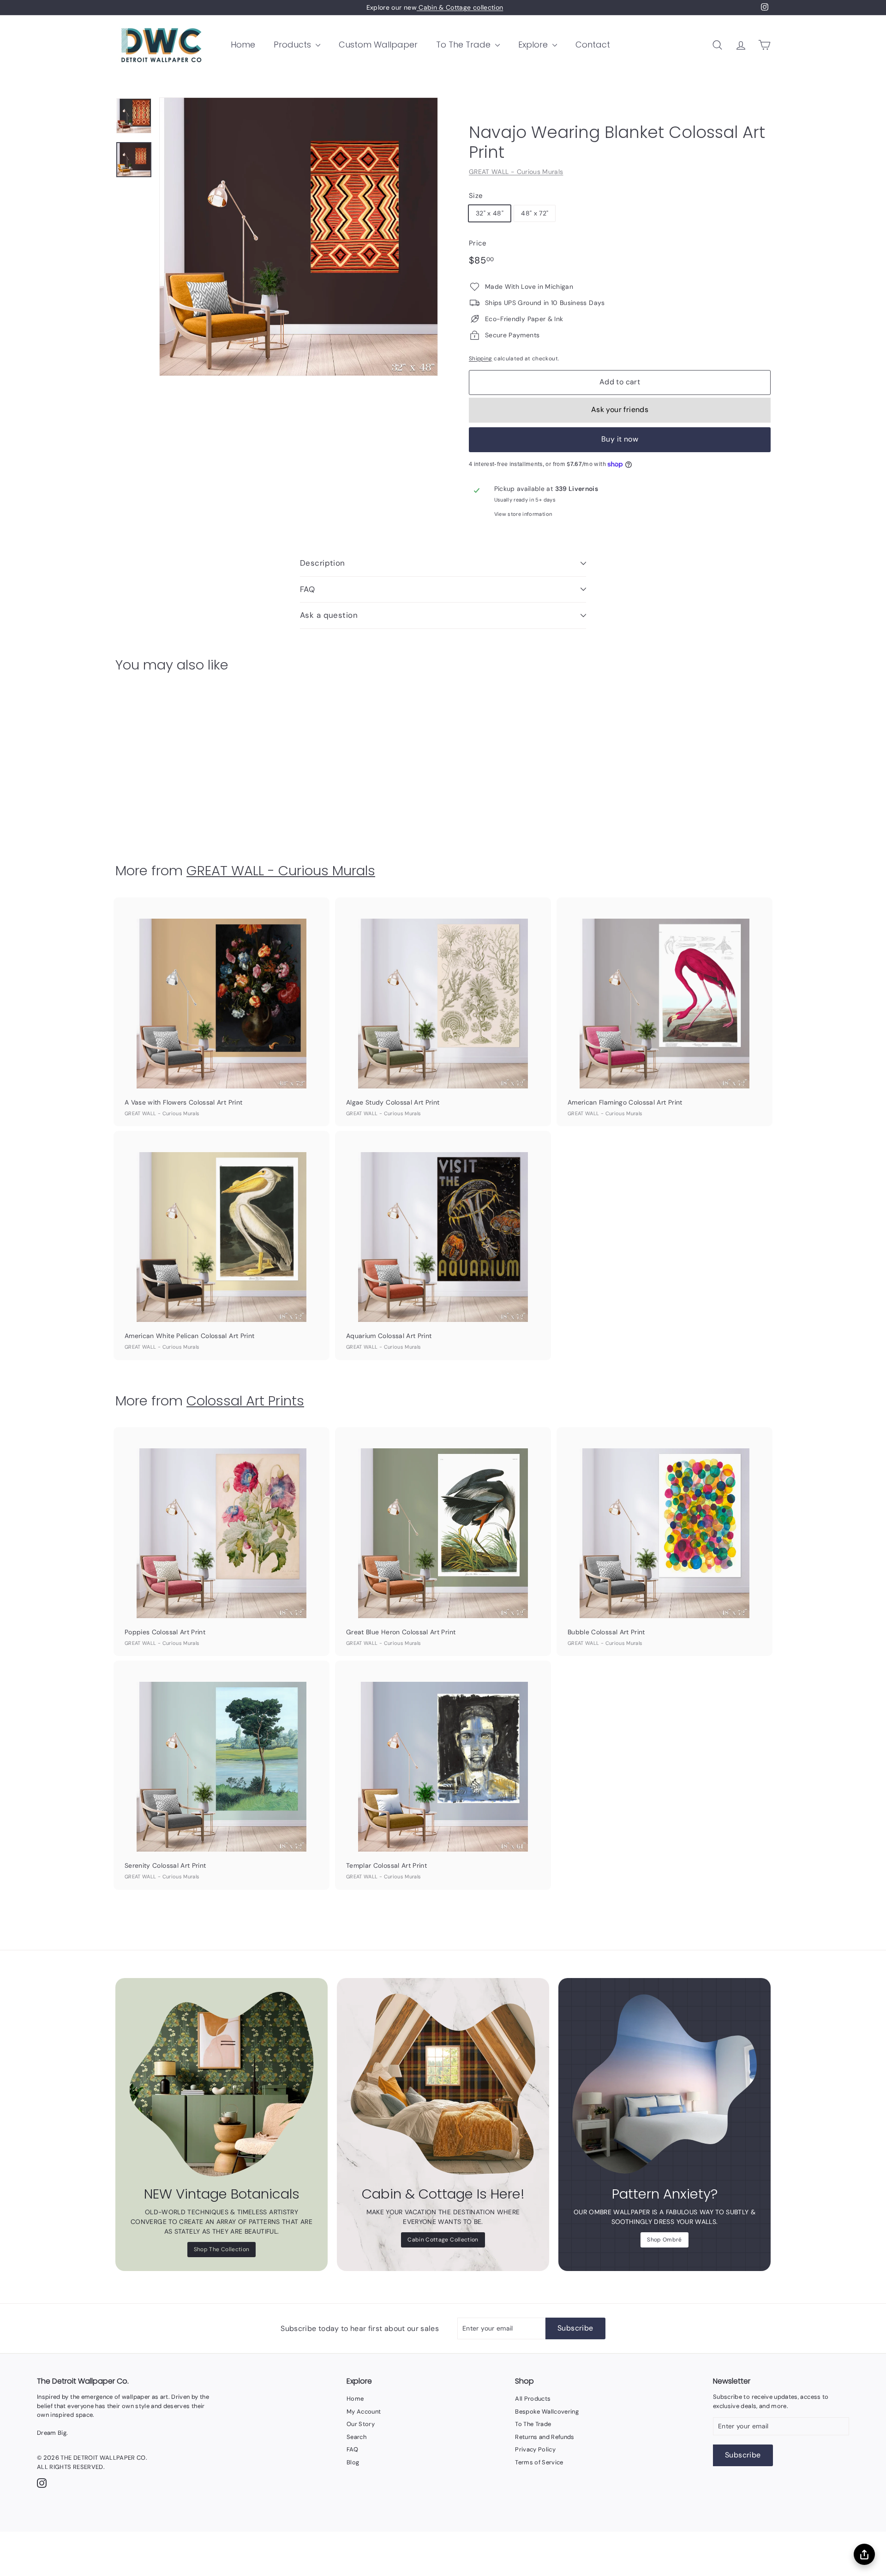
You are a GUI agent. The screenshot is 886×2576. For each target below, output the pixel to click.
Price (478, 243)
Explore (534, 45)
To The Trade (464, 45)
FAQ (307, 589)
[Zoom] (299, 237)
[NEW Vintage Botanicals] (221, 2084)
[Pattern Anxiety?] (664, 2084)
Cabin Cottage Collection (443, 2240)
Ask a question (329, 615)
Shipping (481, 359)
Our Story (361, 2424)
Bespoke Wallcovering (547, 2412)
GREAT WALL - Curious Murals (516, 172)
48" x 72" (535, 213)
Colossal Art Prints (245, 1401)
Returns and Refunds (545, 2437)
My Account (364, 2412)
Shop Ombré (664, 2240)
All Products (533, 2399)
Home (243, 45)
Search (356, 2437)
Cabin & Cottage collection (460, 7)
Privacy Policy (535, 2449)
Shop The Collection (222, 2249)
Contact (593, 45)
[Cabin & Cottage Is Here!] (443, 2084)
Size (476, 196)
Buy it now (620, 439)
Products (293, 45)
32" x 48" (490, 213)
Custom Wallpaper (378, 45)
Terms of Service (539, 2462)
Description (323, 563)
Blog (353, 2462)
